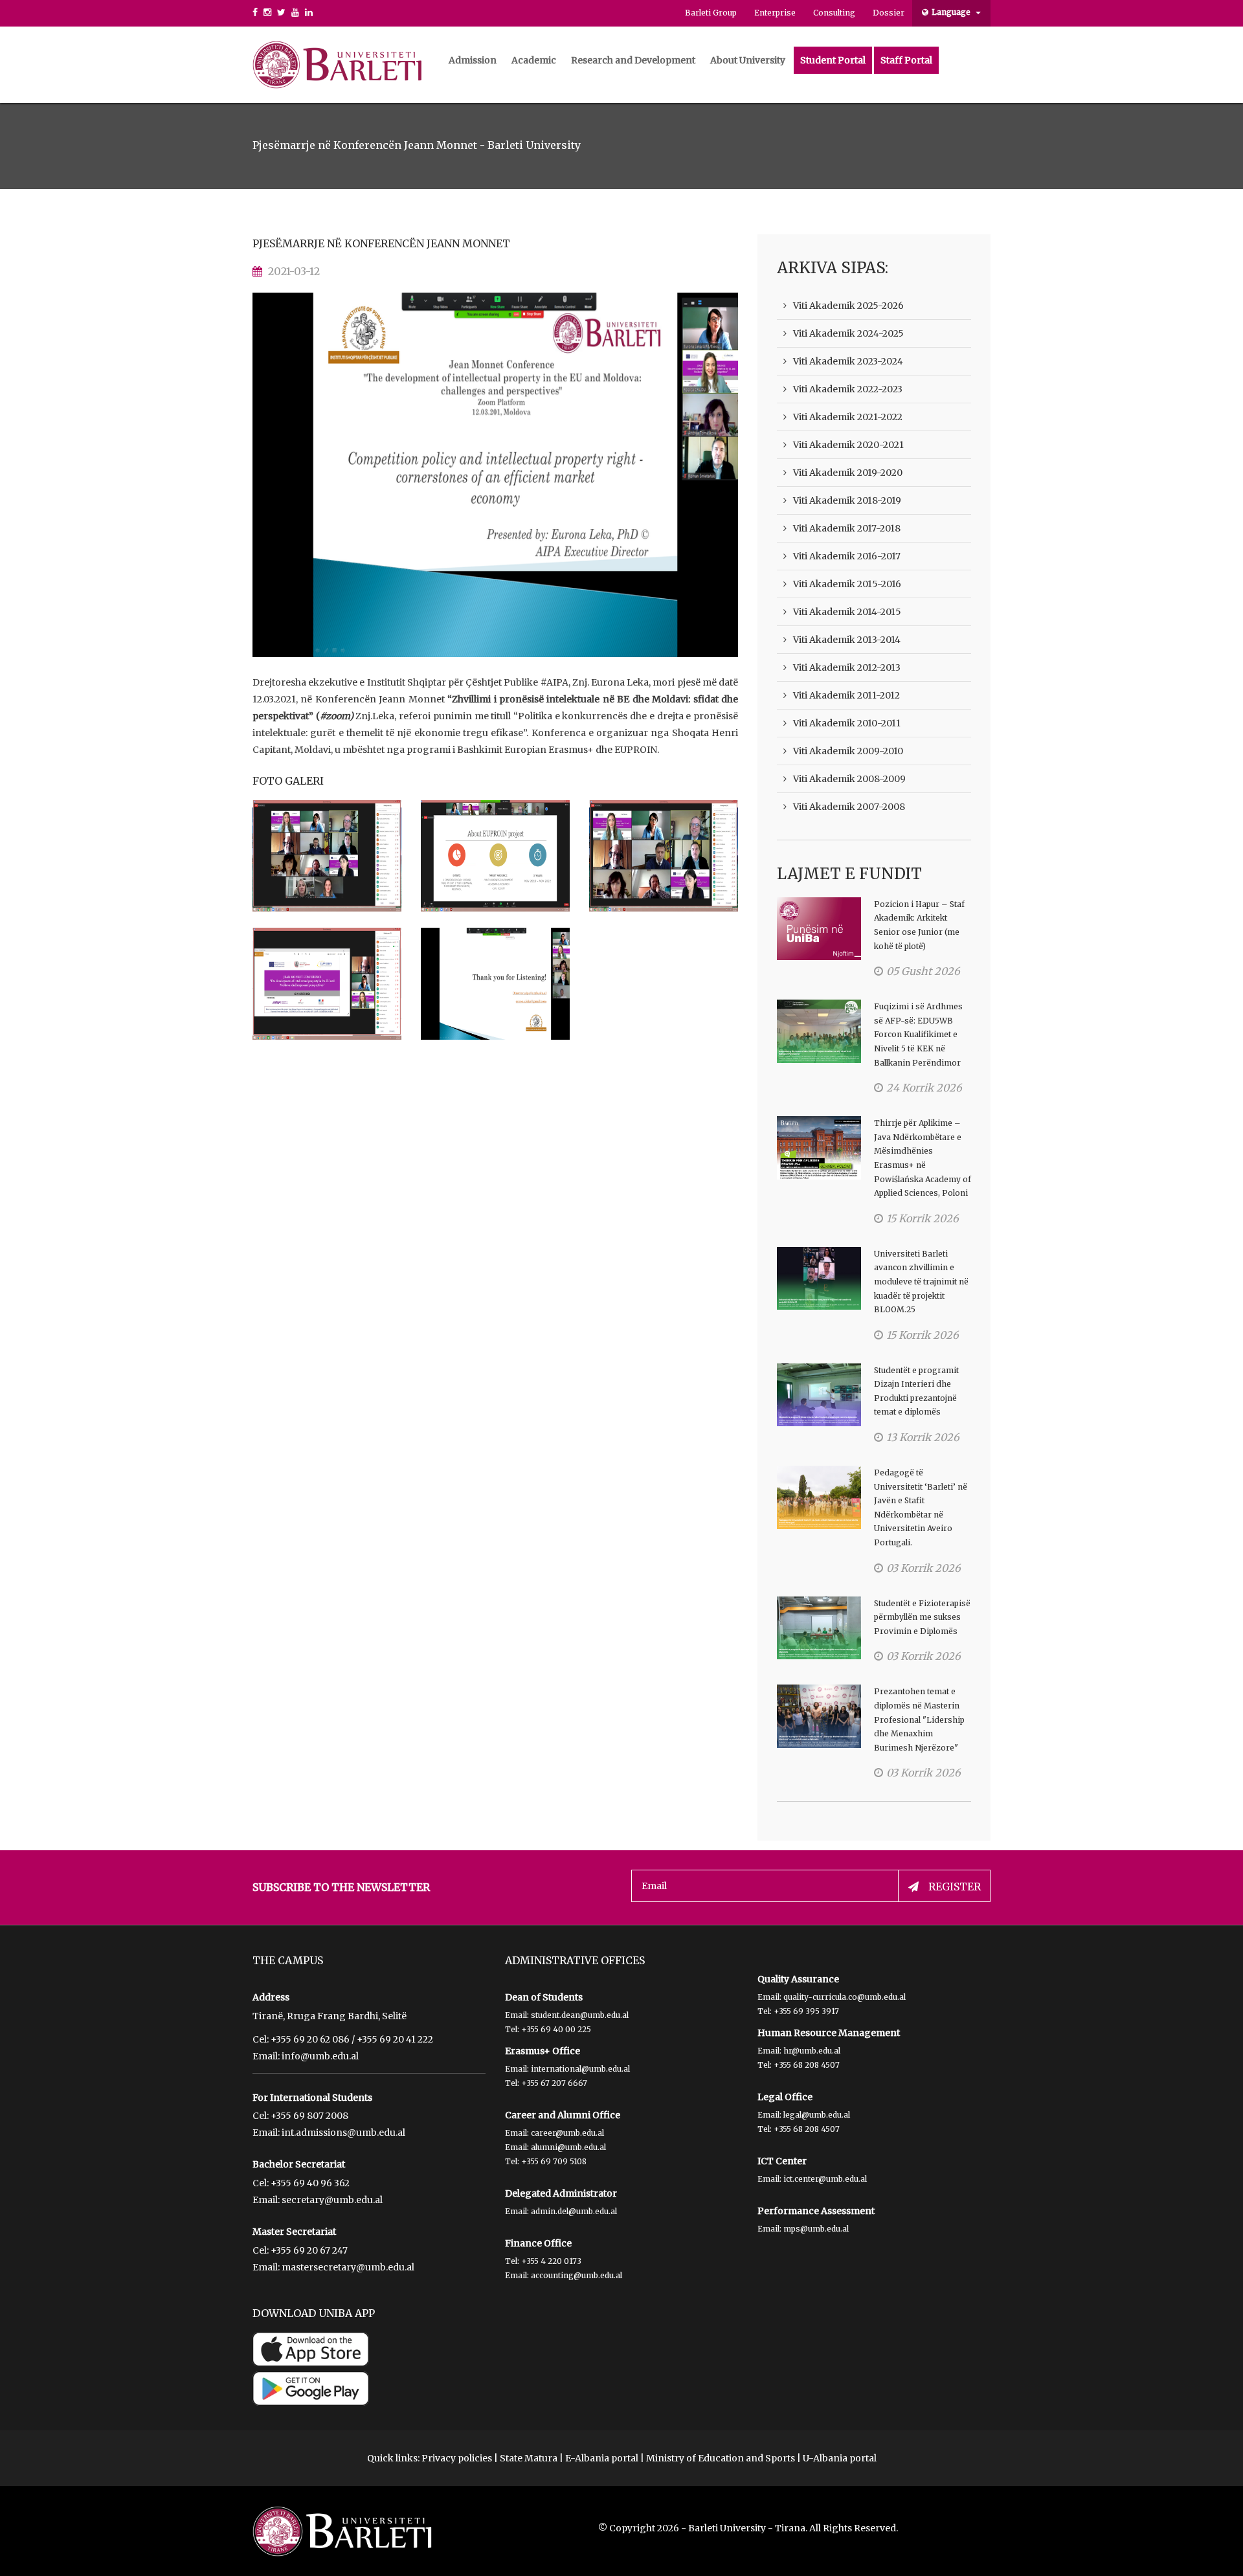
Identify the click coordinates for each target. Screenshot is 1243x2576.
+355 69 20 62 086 (310, 2039)
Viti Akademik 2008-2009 (849, 779)
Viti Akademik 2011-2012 (846, 695)
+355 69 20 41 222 (395, 2039)
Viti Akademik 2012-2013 (847, 667)
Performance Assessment (816, 2211)
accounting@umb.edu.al (577, 2275)
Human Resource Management (829, 2033)
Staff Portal (906, 60)
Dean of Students (544, 1997)
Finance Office (538, 2243)
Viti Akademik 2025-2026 (848, 306)
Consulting (834, 13)
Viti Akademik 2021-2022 (848, 417)
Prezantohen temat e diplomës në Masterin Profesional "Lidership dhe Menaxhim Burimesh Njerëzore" (919, 1719)
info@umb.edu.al (320, 2056)
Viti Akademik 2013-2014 (847, 640)
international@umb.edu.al (580, 2069)
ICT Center (782, 2161)
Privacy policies (457, 2458)
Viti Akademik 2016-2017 (847, 556)
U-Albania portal (840, 2458)
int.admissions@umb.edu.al (343, 2133)
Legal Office (785, 2097)
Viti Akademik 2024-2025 (848, 333)
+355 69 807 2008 (309, 2116)
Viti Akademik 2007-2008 (849, 807)
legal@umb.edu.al (817, 2115)
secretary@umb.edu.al (332, 2200)
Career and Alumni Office (563, 2115)
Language (952, 12)
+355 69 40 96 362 (310, 2183)
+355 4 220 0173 (551, 2261)
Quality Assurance (798, 1979)
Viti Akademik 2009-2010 (848, 751)
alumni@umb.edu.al (568, 2147)
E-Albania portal (602, 2458)
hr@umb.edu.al (812, 2051)
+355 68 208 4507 (807, 2065)
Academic (534, 60)
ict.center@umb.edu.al (825, 2179)
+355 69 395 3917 (806, 2011)
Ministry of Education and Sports (721, 2458)
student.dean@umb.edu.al (580, 2015)
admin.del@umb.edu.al (574, 2211)
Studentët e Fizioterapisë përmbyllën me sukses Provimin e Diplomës (922, 1617)
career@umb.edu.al (567, 2133)
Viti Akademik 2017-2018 (847, 528)
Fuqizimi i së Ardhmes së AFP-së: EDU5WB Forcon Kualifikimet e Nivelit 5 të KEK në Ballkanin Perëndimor (918, 1034)
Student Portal (833, 60)
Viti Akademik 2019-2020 (848, 473)
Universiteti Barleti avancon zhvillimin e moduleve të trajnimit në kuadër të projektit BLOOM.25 (921, 1282)
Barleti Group (711, 13)
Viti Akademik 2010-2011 (847, 723)
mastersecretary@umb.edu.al (348, 2267)
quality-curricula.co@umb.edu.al (845, 1997)
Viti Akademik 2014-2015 (847, 612)
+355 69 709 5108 (554, 2161)
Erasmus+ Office (543, 2051)
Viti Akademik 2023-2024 (848, 361)
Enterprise (775, 13)
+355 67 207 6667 (554, 2083)
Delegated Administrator (561, 2193)
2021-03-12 (294, 271)
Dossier (889, 13)
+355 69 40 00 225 (556, 2029)
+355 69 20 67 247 (309, 2250)
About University (748, 60)
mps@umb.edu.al (816, 2229)
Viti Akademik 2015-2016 (847, 584)
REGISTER (955, 1887)
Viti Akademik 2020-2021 (848, 445)
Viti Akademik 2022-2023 (848, 389)
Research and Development (633, 60)
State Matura (529, 2458)
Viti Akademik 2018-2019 (847, 500)
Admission (473, 60)
